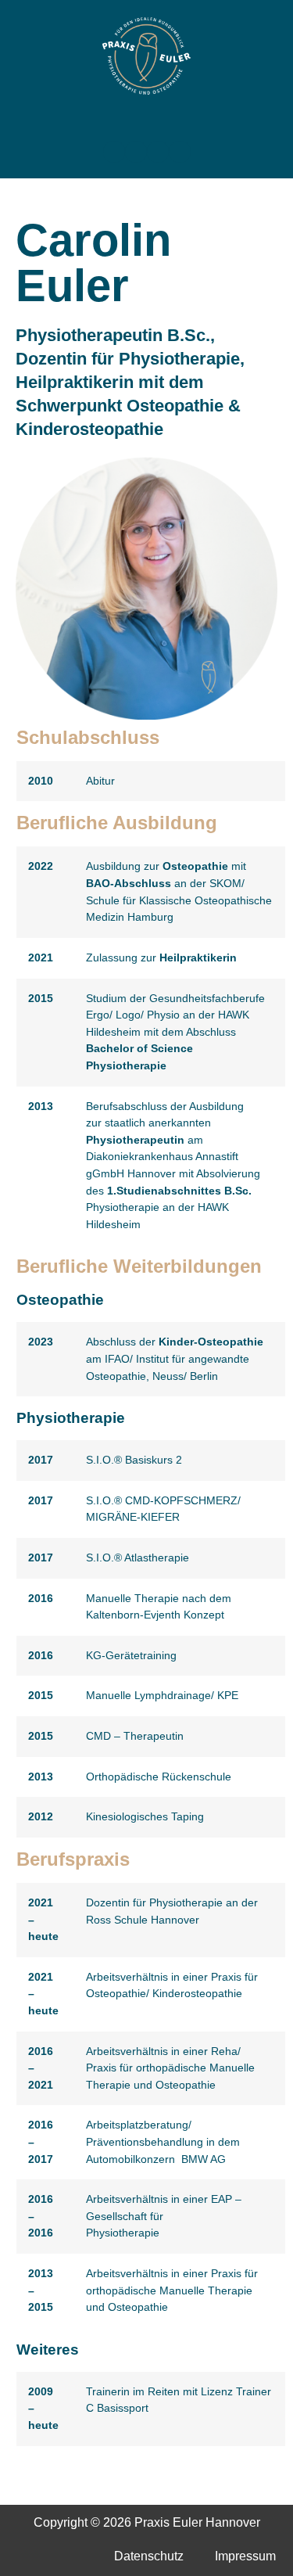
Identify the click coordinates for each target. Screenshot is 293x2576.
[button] (147, 123)
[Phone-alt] (158, 152)
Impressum (245, 2556)
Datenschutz (149, 2556)
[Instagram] (136, 152)
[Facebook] (114, 152)
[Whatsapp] (180, 152)
